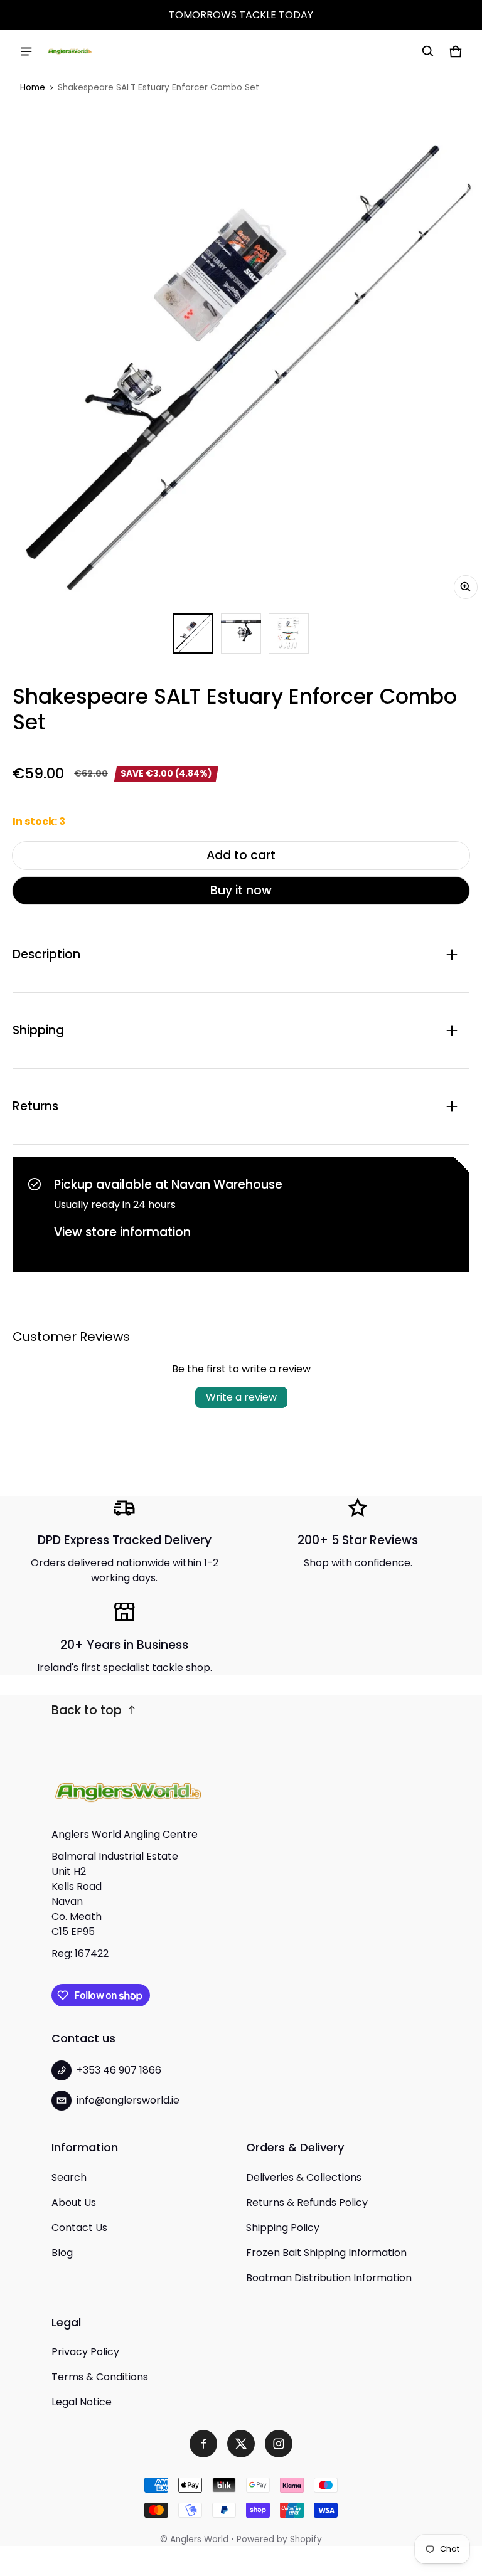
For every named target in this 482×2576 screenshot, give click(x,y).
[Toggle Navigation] (26, 51)
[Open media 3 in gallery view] (289, 633)
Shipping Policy (283, 2228)
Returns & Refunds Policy (307, 2202)
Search (69, 2177)
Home (33, 87)
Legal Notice (82, 2402)
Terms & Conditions (100, 2377)
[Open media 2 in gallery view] (241, 633)
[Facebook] (203, 2444)
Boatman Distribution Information (329, 2278)
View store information (122, 1232)
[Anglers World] (70, 51)
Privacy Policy (85, 2352)
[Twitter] (241, 2444)
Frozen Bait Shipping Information (326, 2253)
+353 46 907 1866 (119, 2070)
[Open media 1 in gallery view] (193, 633)
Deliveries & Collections (304, 2177)
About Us (74, 2202)
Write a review (241, 1397)
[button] (428, 51)
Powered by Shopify (279, 2539)
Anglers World (199, 2539)
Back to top (87, 1710)
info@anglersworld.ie (128, 2100)
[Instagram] (279, 2444)
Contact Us (79, 2228)
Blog (62, 2253)
